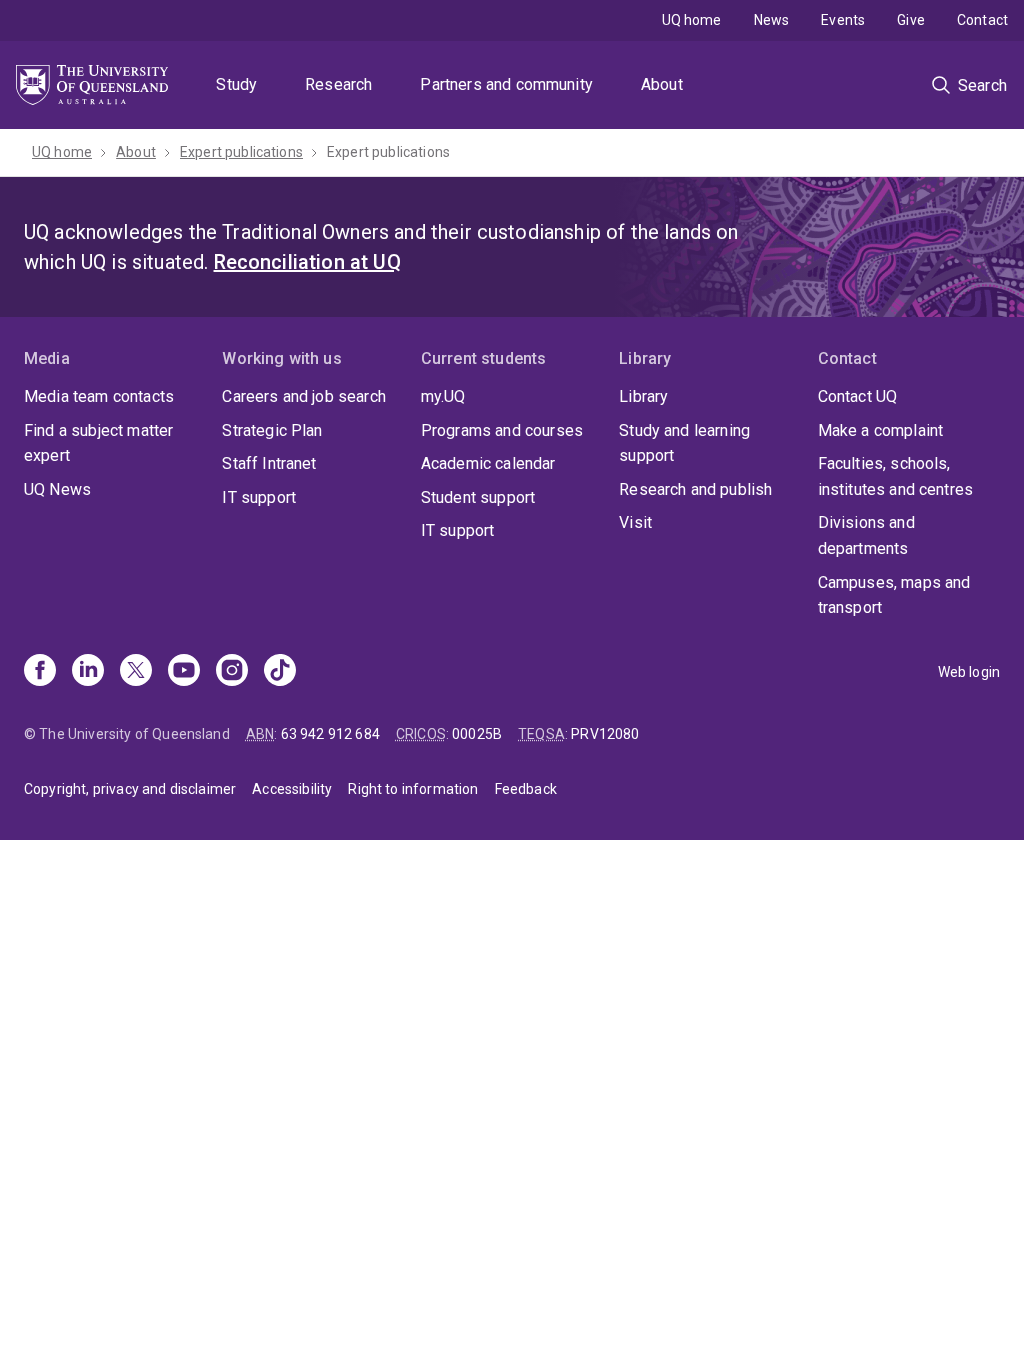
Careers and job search (304, 396)
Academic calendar (488, 463)
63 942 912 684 (330, 734)
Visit (635, 522)
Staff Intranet (269, 463)
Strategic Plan (272, 430)
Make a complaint (881, 430)
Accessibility (292, 789)
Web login (969, 672)
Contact (982, 20)
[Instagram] (232, 672)
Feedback (526, 789)
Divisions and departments (866, 535)
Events (843, 20)
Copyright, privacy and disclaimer (130, 789)
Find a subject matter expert (98, 443)
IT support (259, 497)
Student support (478, 497)
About (662, 84)
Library (643, 396)
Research (338, 84)
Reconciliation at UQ (307, 262)
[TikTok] (280, 672)
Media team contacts (99, 396)
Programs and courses (502, 430)
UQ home (692, 20)
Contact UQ (858, 396)
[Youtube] (184, 672)
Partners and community (506, 84)
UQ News (57, 489)
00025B (477, 734)
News (772, 20)
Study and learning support (684, 443)
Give (911, 20)
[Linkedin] (88, 672)
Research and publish (695, 489)
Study (236, 84)
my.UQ (443, 396)
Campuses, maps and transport (894, 595)
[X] (136, 672)
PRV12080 (605, 734)
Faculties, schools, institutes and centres (896, 476)
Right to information (413, 789)
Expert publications (241, 152)
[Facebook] (40, 672)
